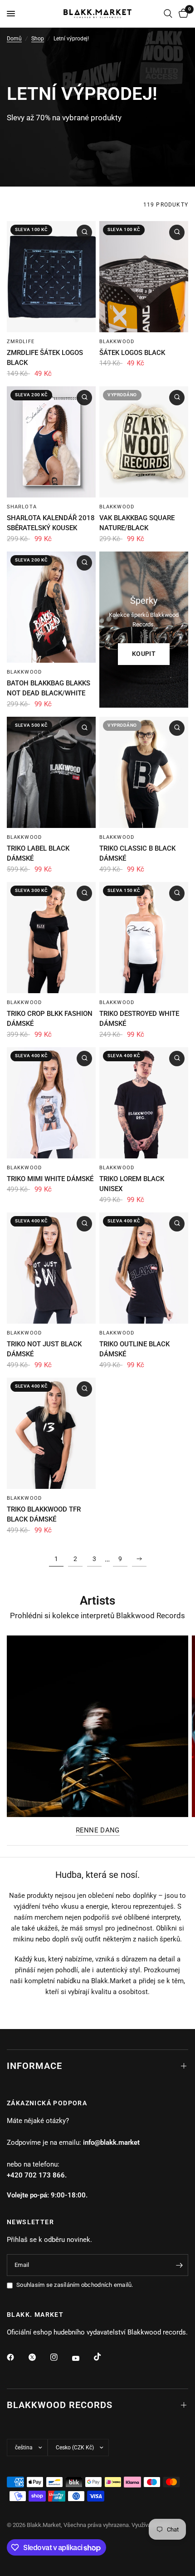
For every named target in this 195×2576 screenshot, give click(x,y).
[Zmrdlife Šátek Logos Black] (51, 277)
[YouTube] (82, 2358)
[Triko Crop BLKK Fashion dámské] (51, 938)
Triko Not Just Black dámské (44, 1349)
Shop (38, 39)
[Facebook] (17, 2357)
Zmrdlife (21, 342)
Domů (14, 39)
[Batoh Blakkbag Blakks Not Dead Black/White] (51, 607)
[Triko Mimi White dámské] (51, 1103)
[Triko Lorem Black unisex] (144, 1103)
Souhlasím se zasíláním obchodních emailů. (75, 2285)
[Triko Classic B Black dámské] (144, 772)
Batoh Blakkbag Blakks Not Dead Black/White (49, 688)
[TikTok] (104, 2357)
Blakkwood (117, 342)
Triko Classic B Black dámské (137, 854)
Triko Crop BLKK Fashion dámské (50, 1019)
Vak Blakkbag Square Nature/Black (137, 523)
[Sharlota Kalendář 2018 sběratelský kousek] (51, 442)
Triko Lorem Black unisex (132, 1184)
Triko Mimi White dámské (50, 1179)
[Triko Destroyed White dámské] (144, 938)
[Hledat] (168, 14)
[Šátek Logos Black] (144, 277)
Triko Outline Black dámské (134, 1349)
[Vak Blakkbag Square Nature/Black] (144, 442)
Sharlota (22, 507)
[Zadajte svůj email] (179, 2265)
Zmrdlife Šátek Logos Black (45, 358)
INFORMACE (34, 2066)
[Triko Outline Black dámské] (144, 1268)
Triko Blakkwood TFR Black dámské (44, 1515)
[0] (182, 14)
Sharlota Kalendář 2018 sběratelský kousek (51, 523)
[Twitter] (39, 2357)
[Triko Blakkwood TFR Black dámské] (51, 1433)
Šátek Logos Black (132, 353)
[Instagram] (60, 2357)
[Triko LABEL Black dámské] (51, 772)
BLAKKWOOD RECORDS (60, 2405)
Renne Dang (98, 1830)
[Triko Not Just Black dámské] (51, 1268)
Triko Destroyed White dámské (139, 1019)
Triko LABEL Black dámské (38, 854)
